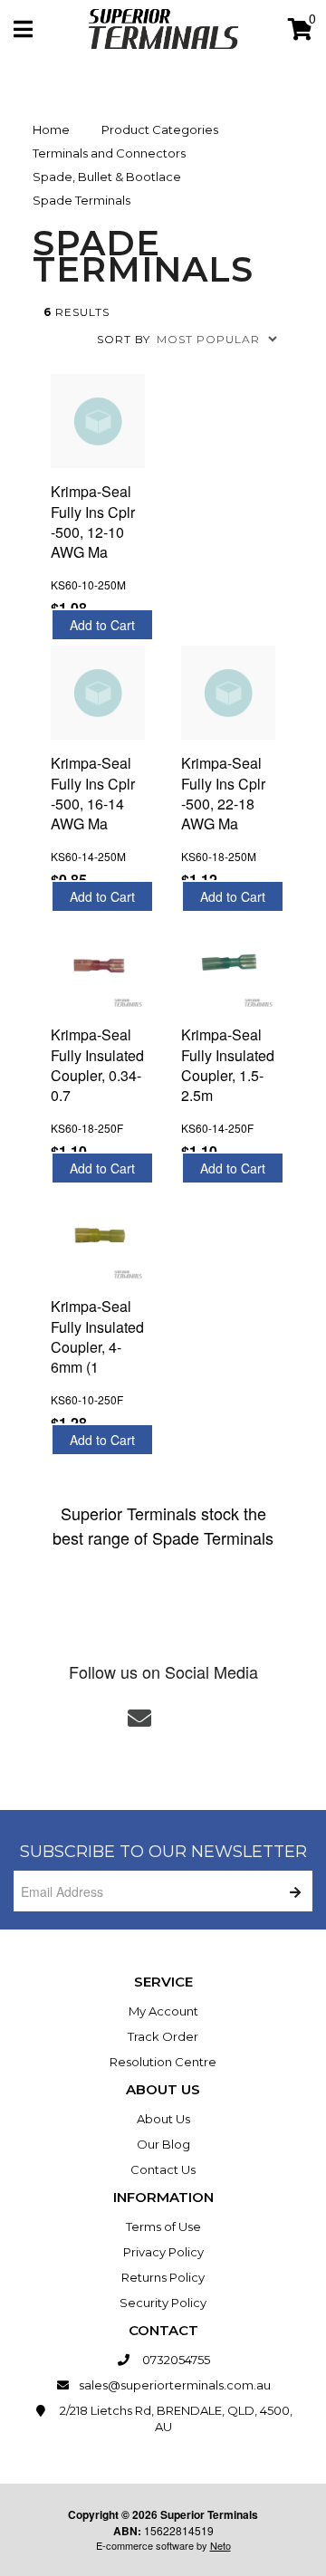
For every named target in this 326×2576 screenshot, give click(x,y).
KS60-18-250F (87, 1128)
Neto (221, 2545)
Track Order (163, 2036)
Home (51, 129)
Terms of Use (163, 2226)
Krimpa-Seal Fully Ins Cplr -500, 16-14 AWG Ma (93, 793)
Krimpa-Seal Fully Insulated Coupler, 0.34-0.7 (97, 1065)
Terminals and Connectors (109, 153)
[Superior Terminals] (163, 27)
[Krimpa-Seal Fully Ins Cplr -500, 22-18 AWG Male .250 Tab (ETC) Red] (228, 693)
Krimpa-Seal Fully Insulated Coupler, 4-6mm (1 (97, 1336)
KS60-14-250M (88, 856)
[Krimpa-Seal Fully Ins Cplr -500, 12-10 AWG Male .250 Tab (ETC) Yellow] (98, 421)
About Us (163, 2119)
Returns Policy (163, 2277)
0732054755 (175, 2360)
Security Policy (163, 2303)
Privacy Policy (163, 2252)
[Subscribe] (292, 1891)
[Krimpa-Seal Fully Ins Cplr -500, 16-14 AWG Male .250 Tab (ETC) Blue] (98, 693)
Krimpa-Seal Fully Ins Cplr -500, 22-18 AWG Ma (223, 793)
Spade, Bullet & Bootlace (107, 177)
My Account (163, 2011)
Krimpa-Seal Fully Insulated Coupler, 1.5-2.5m (228, 1065)
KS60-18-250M (219, 856)
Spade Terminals (81, 200)
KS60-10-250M (88, 584)
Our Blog (163, 2144)
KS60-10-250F (87, 1399)
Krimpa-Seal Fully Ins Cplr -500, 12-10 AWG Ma (93, 522)
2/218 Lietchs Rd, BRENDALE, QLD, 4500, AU (175, 2418)
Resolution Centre (163, 2062)
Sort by (124, 339)
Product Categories (160, 129)
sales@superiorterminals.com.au (175, 2385)
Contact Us (163, 2169)
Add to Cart (102, 625)
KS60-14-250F (217, 1128)
